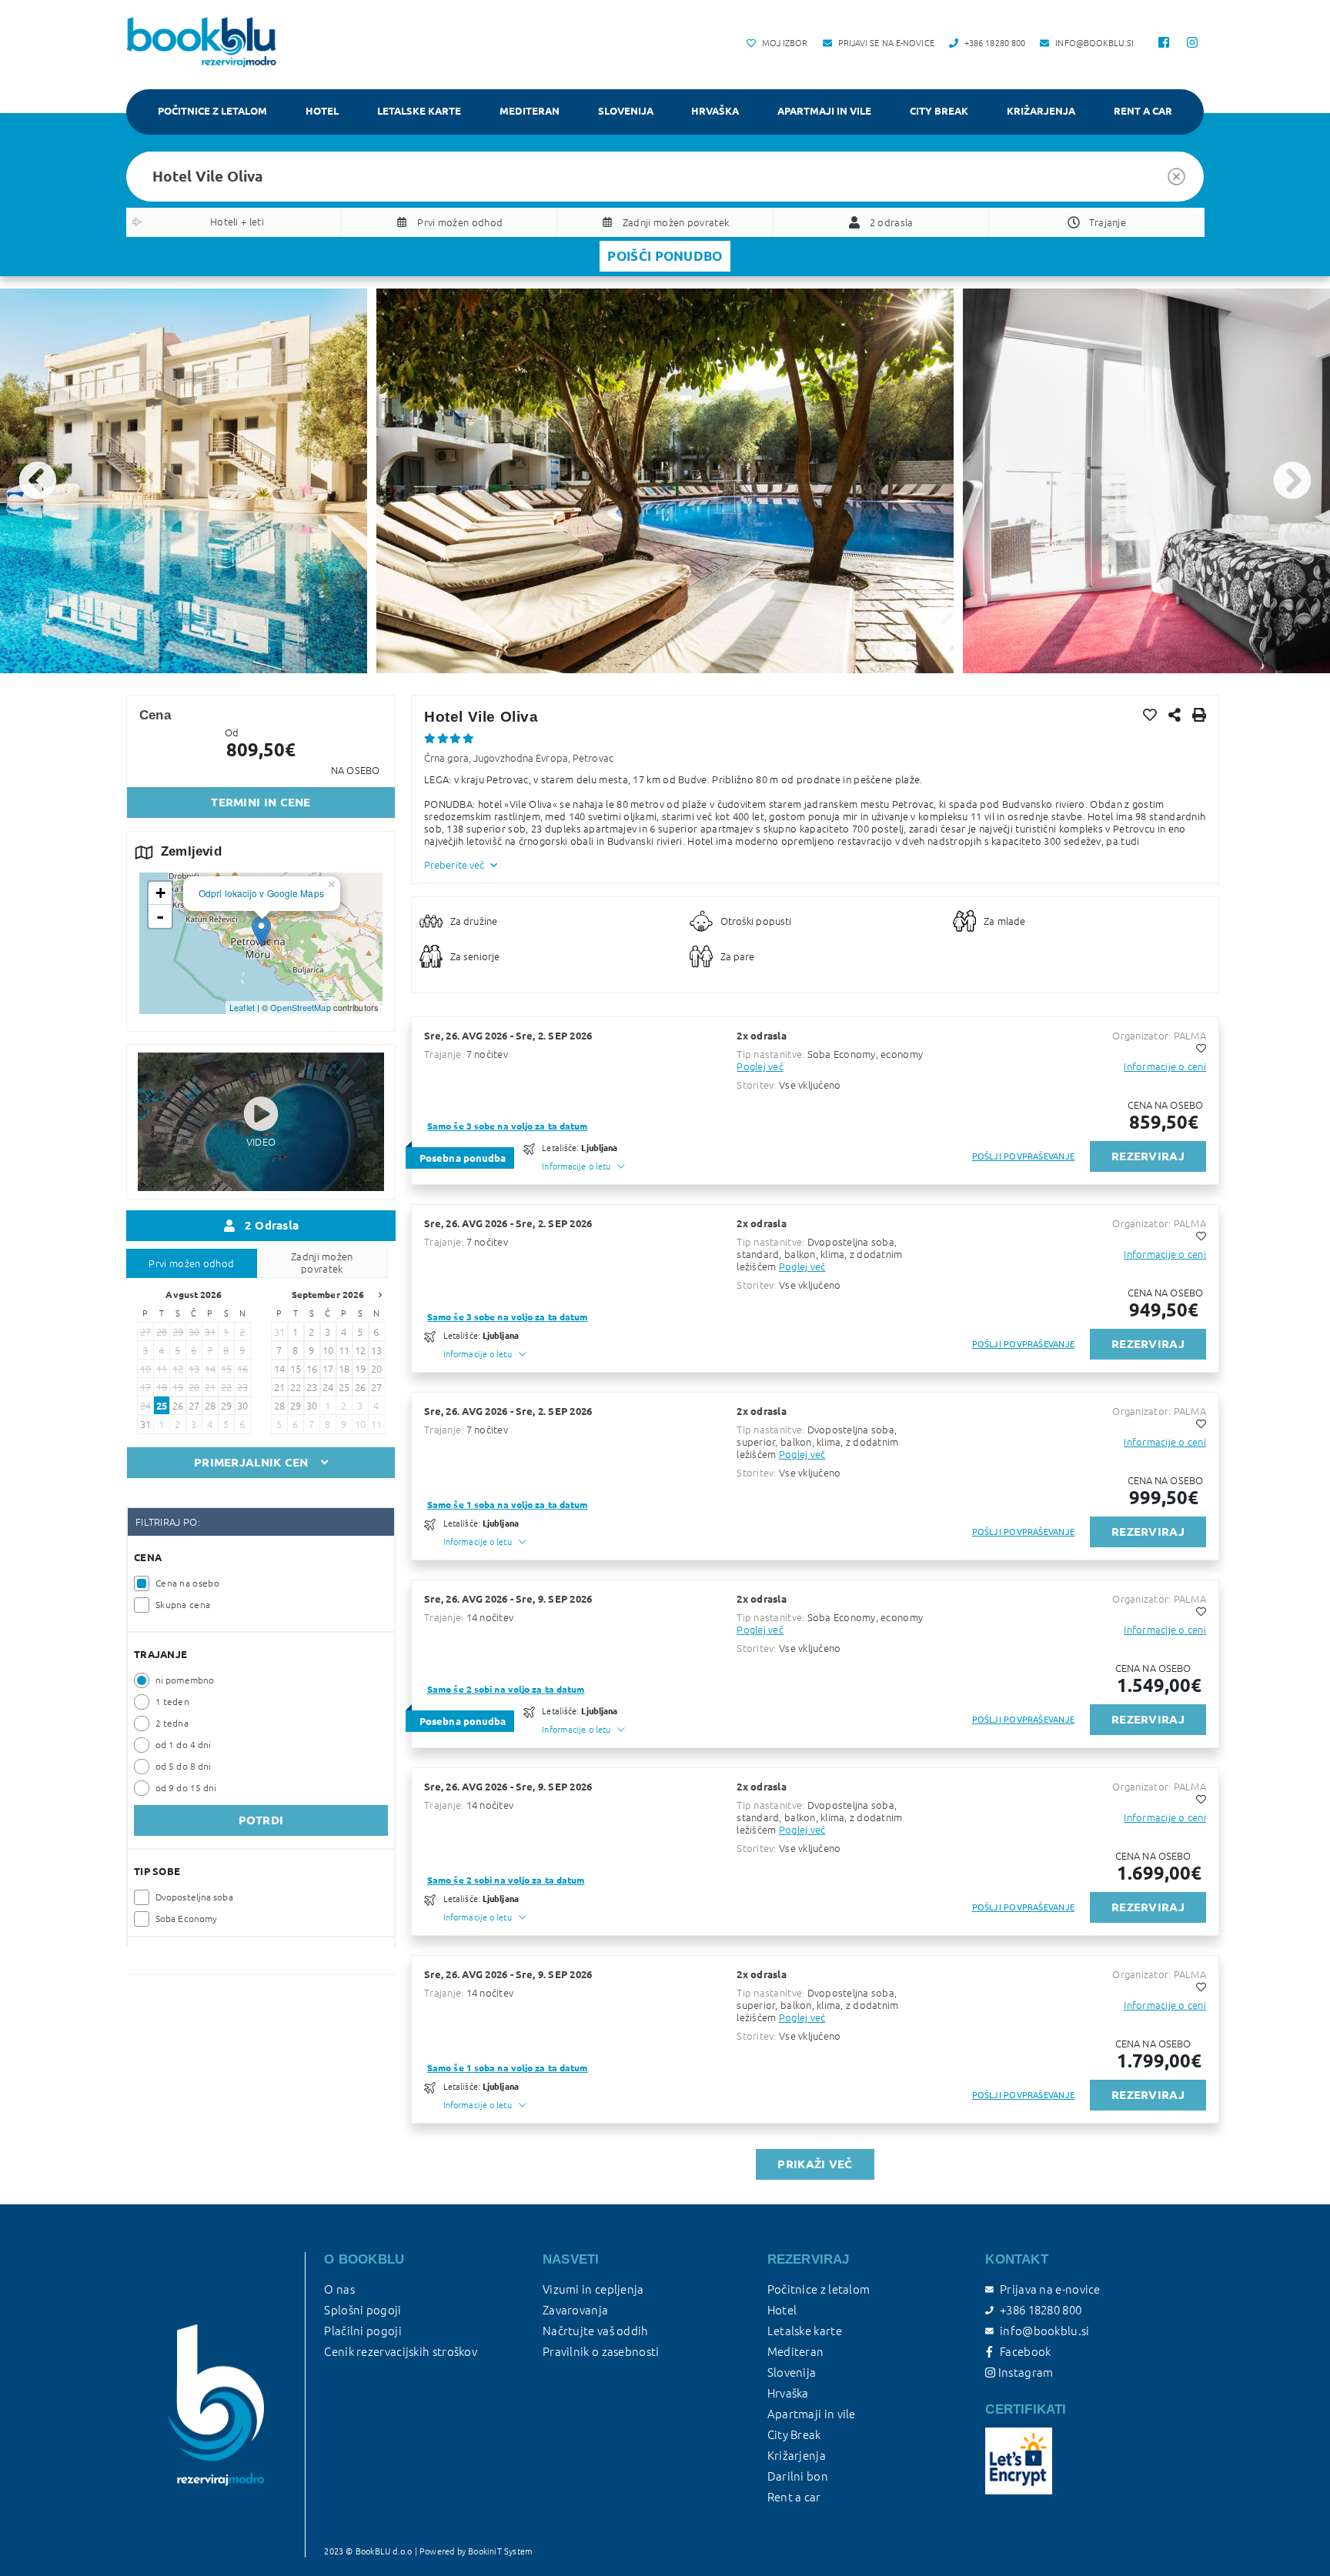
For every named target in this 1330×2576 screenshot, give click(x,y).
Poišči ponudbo (665, 256)
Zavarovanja (575, 2310)
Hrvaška (715, 111)
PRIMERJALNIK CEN (251, 1462)
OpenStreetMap (300, 1007)
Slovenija (626, 111)
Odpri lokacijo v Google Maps (261, 893)
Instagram (1024, 2372)
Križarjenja (1041, 111)
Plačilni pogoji (363, 2331)
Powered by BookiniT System (476, 2551)
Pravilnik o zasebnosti (601, 2352)
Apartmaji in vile (824, 111)
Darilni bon (798, 2476)
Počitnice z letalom (212, 111)
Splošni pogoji (363, 2310)
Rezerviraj (1148, 1156)
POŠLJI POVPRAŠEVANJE (1023, 1156)
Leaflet (242, 1007)
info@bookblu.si (1044, 2331)
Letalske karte (419, 111)
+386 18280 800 (1041, 2310)
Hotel (322, 111)
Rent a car (1143, 111)
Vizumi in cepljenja (593, 2289)
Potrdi (261, 1820)
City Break (939, 111)
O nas (339, 2289)
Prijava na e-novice (1050, 2289)
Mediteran (530, 111)
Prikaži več (815, 2164)
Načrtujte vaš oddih (596, 2331)
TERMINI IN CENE (261, 802)
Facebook (1025, 2352)
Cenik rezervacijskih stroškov (401, 2352)
